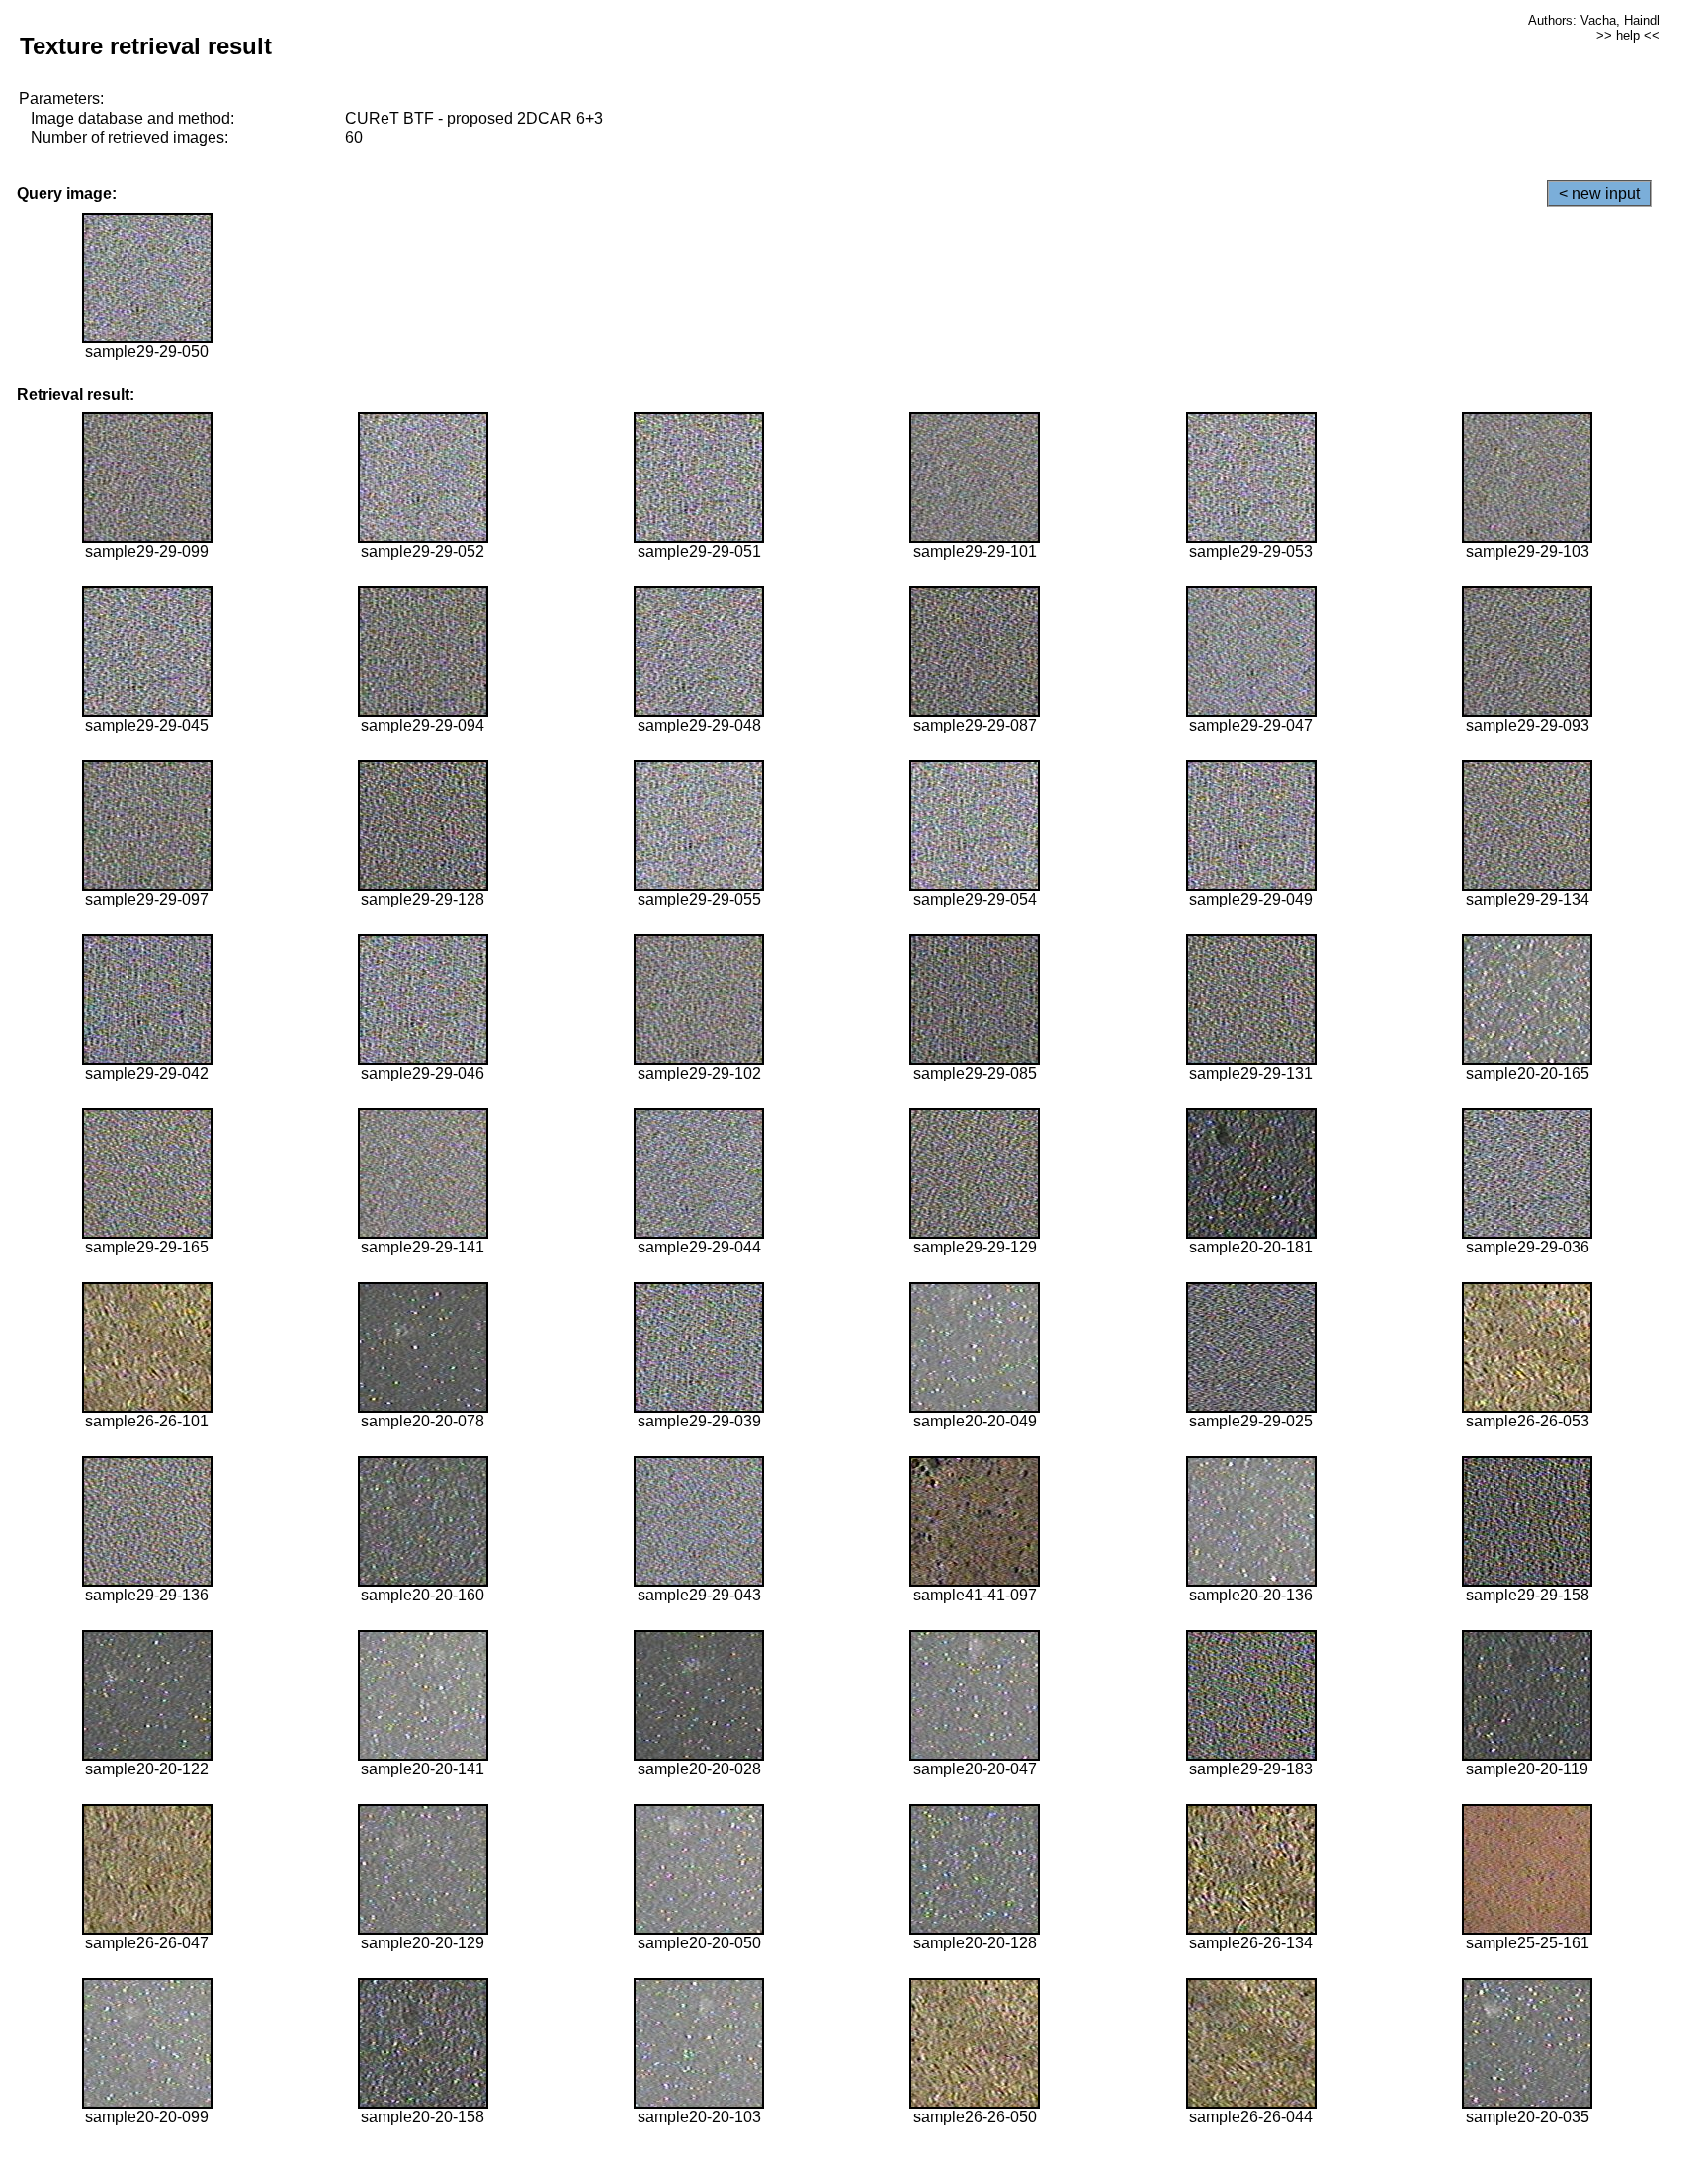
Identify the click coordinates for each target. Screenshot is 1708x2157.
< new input (1599, 193)
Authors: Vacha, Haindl (1594, 20)
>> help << (1628, 35)
